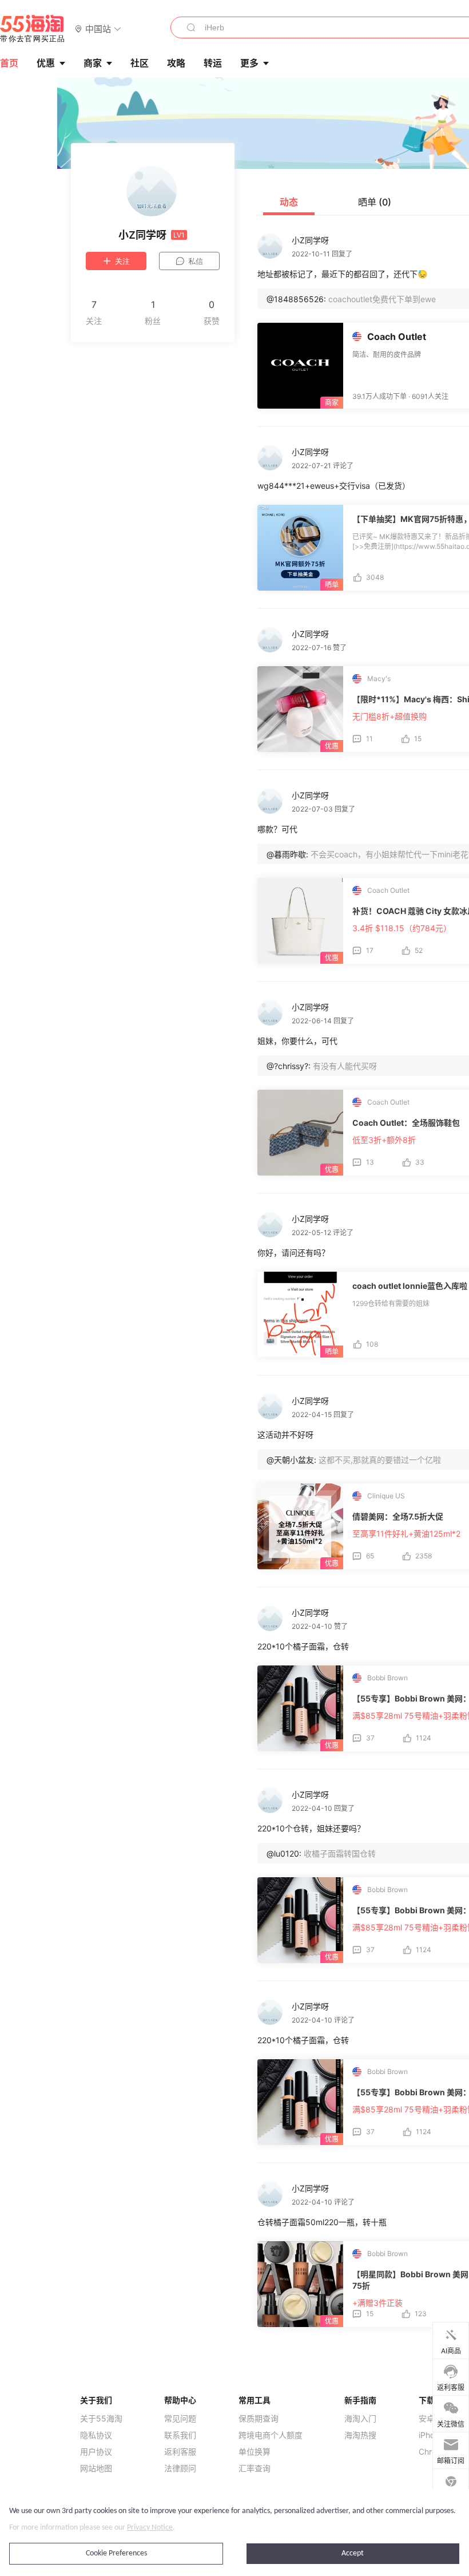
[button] (98, 28)
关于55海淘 (101, 2419)
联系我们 (180, 2435)
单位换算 (255, 2452)
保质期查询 (259, 2419)
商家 (93, 63)
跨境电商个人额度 (271, 2435)
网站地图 (96, 2468)
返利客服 (180, 2452)
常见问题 (180, 2419)
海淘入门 (360, 2419)
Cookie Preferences (116, 2553)
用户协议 (96, 2452)
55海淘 (33, 29)
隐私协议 (96, 2435)
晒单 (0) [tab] (375, 202)
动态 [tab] (289, 202)
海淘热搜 (360, 2435)
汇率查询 (255, 2468)
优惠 (46, 63)
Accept (353, 2553)
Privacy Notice (150, 2528)
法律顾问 (180, 2468)
